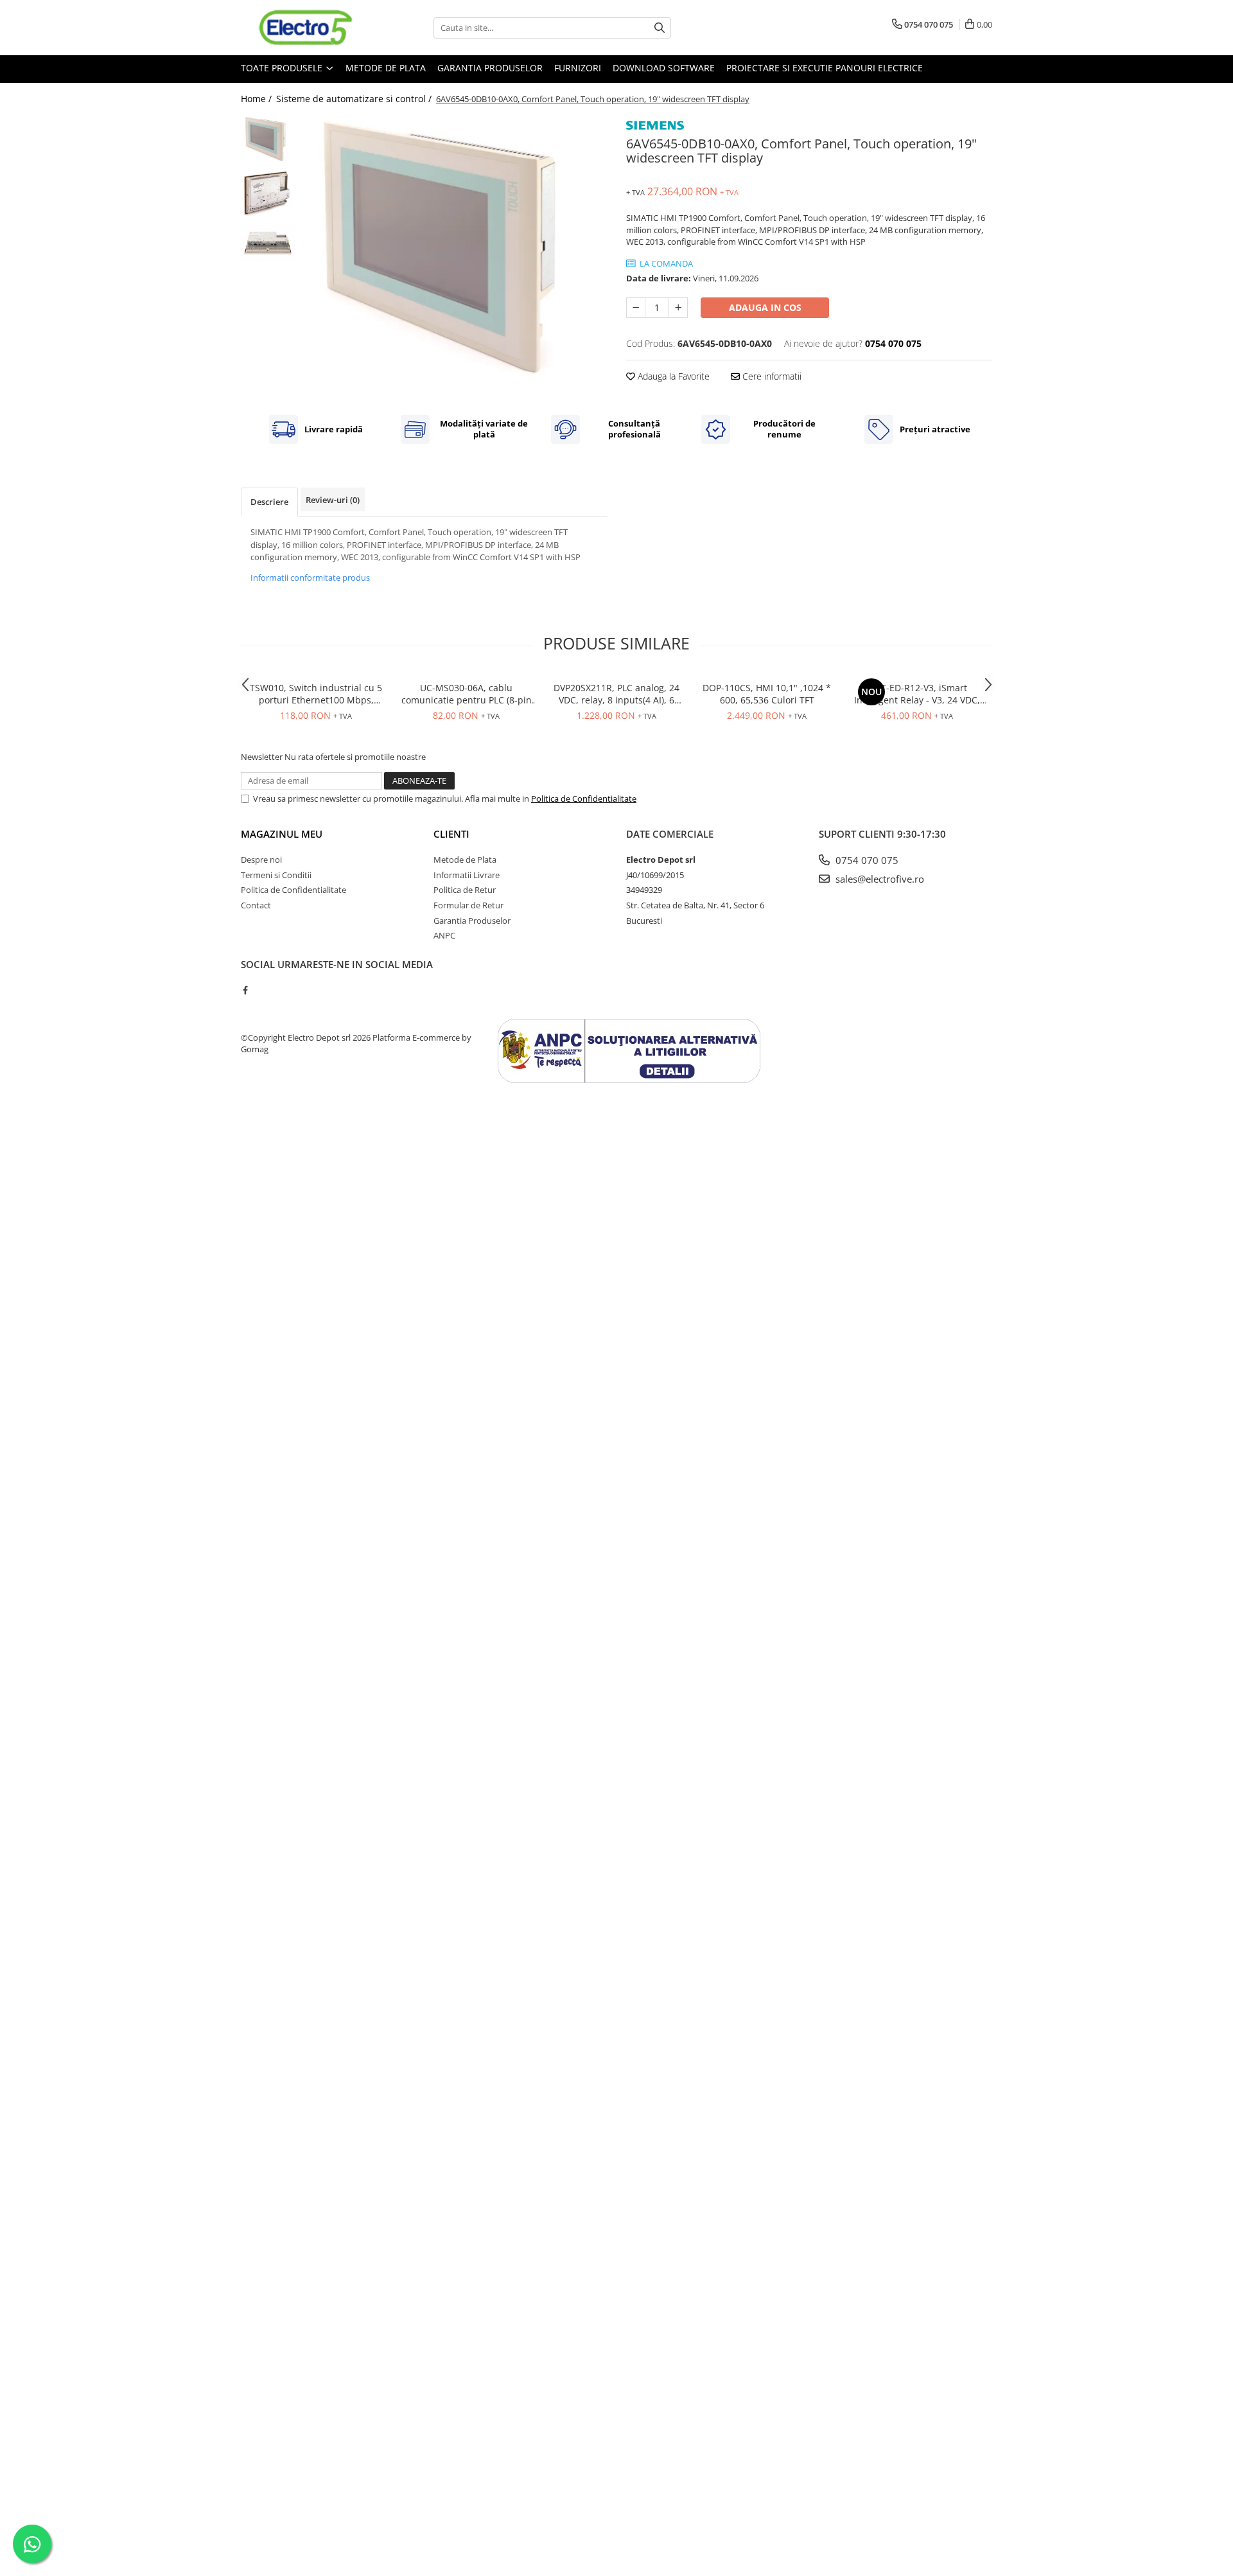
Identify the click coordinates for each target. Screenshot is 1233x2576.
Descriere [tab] (269, 502)
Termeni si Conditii (276, 875)
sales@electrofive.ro (879, 879)
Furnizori (578, 68)
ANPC (444, 935)
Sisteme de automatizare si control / (355, 99)
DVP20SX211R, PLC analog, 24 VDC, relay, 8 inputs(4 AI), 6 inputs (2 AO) (616, 694)
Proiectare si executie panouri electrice (825, 68)
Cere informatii (771, 376)
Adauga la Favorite (672, 376)
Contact (256, 905)
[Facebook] (245, 990)
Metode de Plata (386, 68)
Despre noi (261, 860)
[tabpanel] (454, 256)
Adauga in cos (765, 307)
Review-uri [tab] (333, 500)
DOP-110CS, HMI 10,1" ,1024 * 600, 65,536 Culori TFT (767, 694)
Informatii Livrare (467, 875)
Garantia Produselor (490, 68)
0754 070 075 (866, 860)
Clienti (451, 834)
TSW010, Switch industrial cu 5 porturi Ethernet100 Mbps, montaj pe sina (316, 694)
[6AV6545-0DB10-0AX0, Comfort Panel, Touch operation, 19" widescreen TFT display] (454, 256)
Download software (664, 68)
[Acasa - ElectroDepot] (305, 28)
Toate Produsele (283, 68)
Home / (258, 99)
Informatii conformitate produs (310, 578)
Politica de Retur (465, 890)
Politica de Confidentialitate (584, 798)
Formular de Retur (468, 905)
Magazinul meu (282, 834)
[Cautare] (660, 28)
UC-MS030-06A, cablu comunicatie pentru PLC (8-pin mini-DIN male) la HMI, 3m (467, 694)
